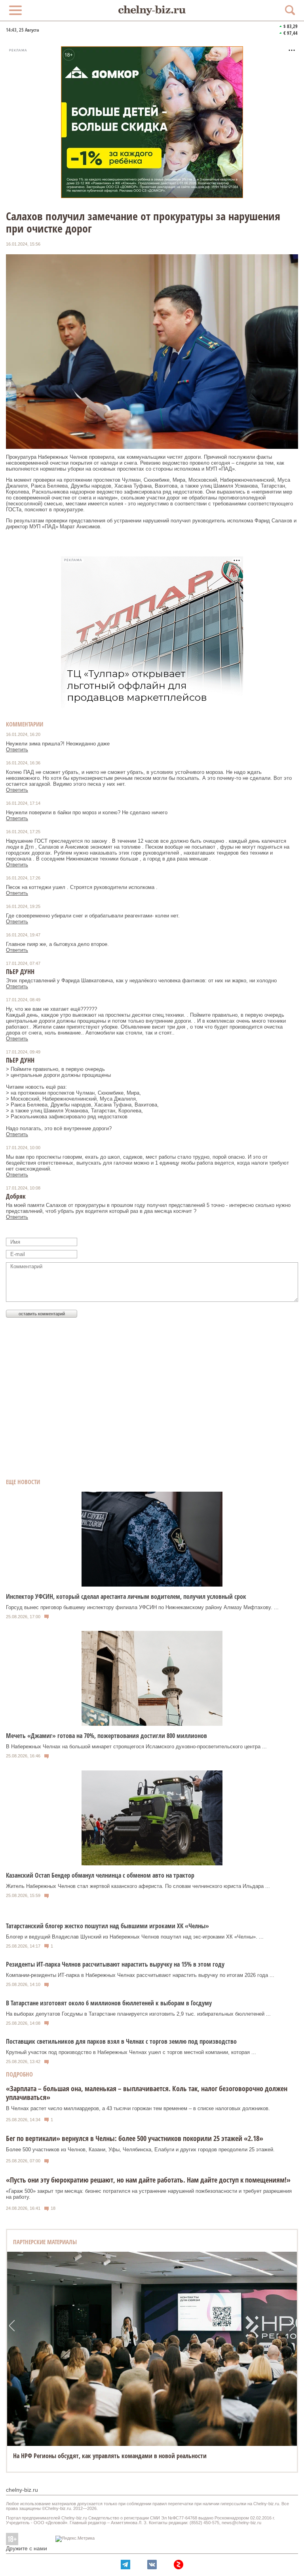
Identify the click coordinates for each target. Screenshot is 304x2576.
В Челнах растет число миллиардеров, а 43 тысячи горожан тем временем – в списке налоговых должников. (138, 2108)
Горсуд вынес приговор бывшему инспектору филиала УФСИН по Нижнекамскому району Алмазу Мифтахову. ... (142, 1607)
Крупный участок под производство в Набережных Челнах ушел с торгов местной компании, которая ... (131, 2052)
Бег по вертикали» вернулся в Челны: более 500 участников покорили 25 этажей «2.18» (135, 2138)
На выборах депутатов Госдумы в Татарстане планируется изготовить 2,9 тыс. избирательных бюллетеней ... (138, 2014)
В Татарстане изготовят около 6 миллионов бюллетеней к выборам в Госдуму (109, 2003)
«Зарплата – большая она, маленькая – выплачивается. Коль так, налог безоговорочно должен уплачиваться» (147, 2093)
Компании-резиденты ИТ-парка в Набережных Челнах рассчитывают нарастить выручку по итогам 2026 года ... (140, 1975)
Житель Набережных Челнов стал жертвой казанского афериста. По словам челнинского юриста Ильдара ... (138, 1886)
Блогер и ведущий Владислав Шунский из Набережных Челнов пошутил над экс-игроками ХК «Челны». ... (135, 1937)
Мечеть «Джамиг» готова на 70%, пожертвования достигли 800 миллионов (106, 1736)
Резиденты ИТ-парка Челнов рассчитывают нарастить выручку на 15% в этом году (115, 1964)
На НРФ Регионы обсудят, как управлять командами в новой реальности (110, 2456)
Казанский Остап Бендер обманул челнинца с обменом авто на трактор (100, 1875)
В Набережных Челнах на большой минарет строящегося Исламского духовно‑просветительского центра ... (136, 1747)
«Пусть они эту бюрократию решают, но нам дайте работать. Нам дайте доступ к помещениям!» (148, 2180)
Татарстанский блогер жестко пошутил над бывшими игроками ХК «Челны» (107, 1926)
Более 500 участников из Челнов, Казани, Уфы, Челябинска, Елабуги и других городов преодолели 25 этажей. (140, 2150)
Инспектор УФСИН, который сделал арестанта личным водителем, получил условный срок (126, 1596)
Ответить (17, 750)
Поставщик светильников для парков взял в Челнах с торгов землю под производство (121, 2041)
